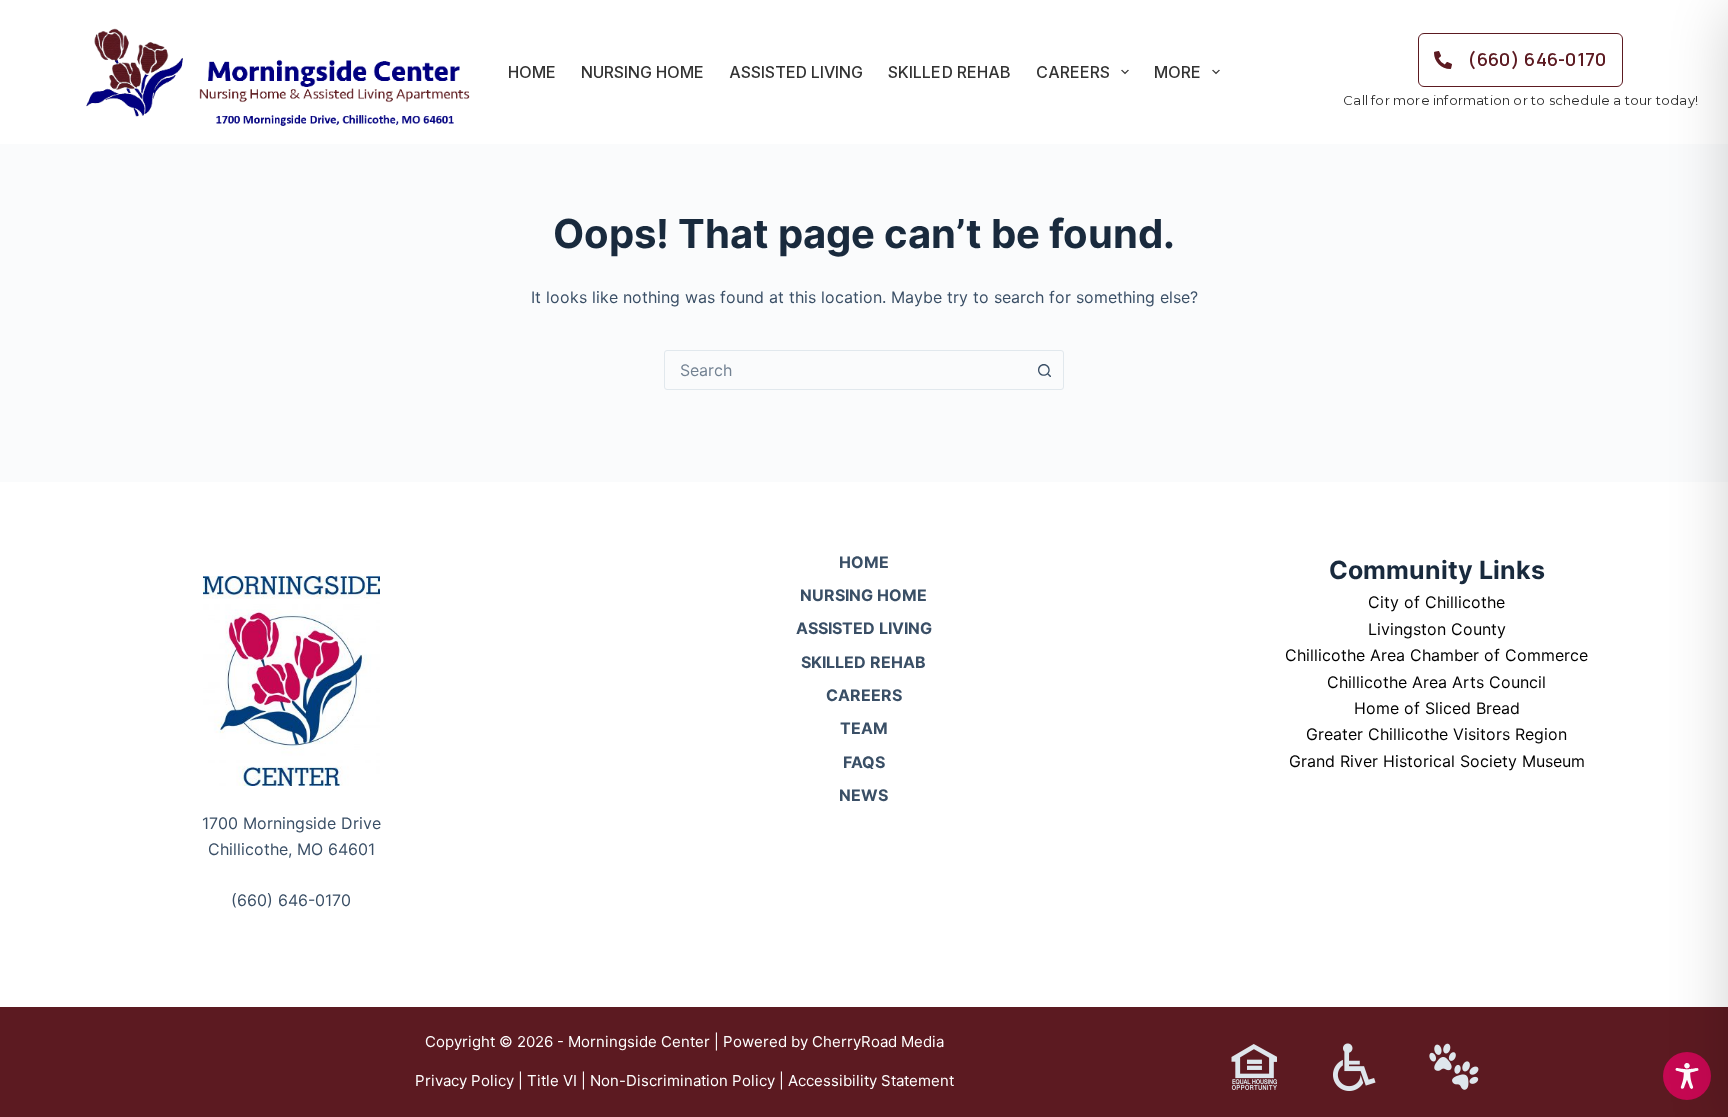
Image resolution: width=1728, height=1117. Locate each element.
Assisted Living (796, 72)
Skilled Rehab (949, 72)
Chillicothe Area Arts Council (1436, 682)
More (1177, 72)
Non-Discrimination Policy (682, 1080)
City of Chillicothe (1436, 602)
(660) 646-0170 (291, 900)
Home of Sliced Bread (1437, 708)
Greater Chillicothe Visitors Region (1436, 734)
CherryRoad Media (878, 1041)
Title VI (552, 1080)
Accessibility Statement (871, 1080)
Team (864, 728)
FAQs (864, 762)
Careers (1073, 72)
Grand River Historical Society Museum (1437, 761)
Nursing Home (642, 72)
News (863, 795)
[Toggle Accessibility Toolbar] (1687, 1076)
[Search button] (1044, 370)
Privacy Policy (464, 1080)
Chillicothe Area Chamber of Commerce (1436, 655)
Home (532, 72)
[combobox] (845, 370)
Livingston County (1437, 629)
